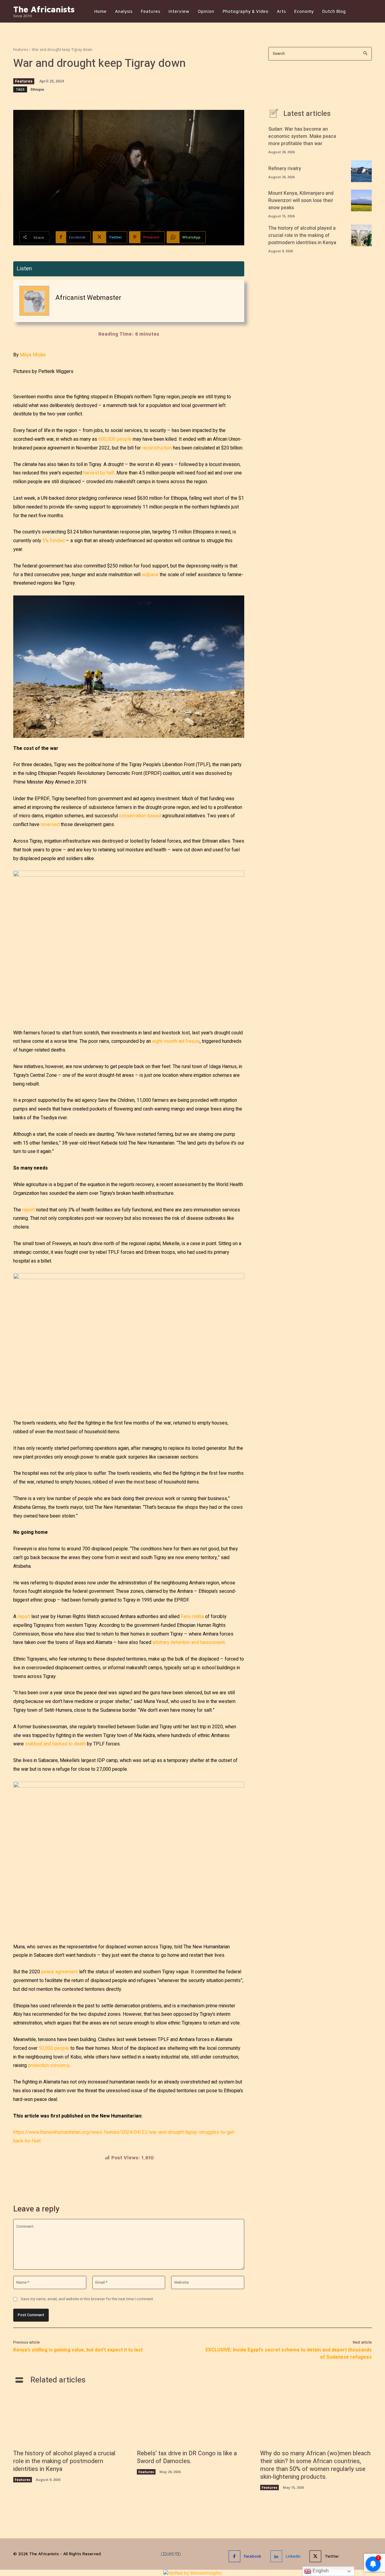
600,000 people (115, 439)
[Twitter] (315, 2556)
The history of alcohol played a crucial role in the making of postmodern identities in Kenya (302, 235)
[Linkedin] (276, 2556)
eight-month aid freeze (176, 1041)
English (320, 2571)
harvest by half (99, 473)
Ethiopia (37, 89)
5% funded (54, 541)
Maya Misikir (33, 355)
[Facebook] (234, 2556)
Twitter (332, 2556)
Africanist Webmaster (88, 298)
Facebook (253, 2556)
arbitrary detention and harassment (189, 1642)
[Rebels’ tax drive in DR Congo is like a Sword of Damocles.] (193, 2420)
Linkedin (293, 2556)
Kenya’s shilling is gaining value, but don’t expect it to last (78, 2350)
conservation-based (140, 816)
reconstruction (157, 448)
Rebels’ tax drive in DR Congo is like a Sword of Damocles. (187, 2457)
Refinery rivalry (285, 169)
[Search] (365, 54)
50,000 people (54, 2048)
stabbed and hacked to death (55, 1744)
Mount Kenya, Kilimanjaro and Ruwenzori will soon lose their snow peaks (301, 200)
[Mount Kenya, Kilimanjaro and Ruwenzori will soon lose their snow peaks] (361, 200)
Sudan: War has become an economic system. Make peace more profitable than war (302, 136)
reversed (50, 825)
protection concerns (49, 2065)
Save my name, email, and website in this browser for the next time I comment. (87, 2299)
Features (21, 50)
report (29, 1210)
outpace (150, 575)
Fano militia (192, 1617)
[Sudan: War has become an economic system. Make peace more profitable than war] (361, 136)
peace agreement (60, 1972)
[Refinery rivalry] (361, 171)
